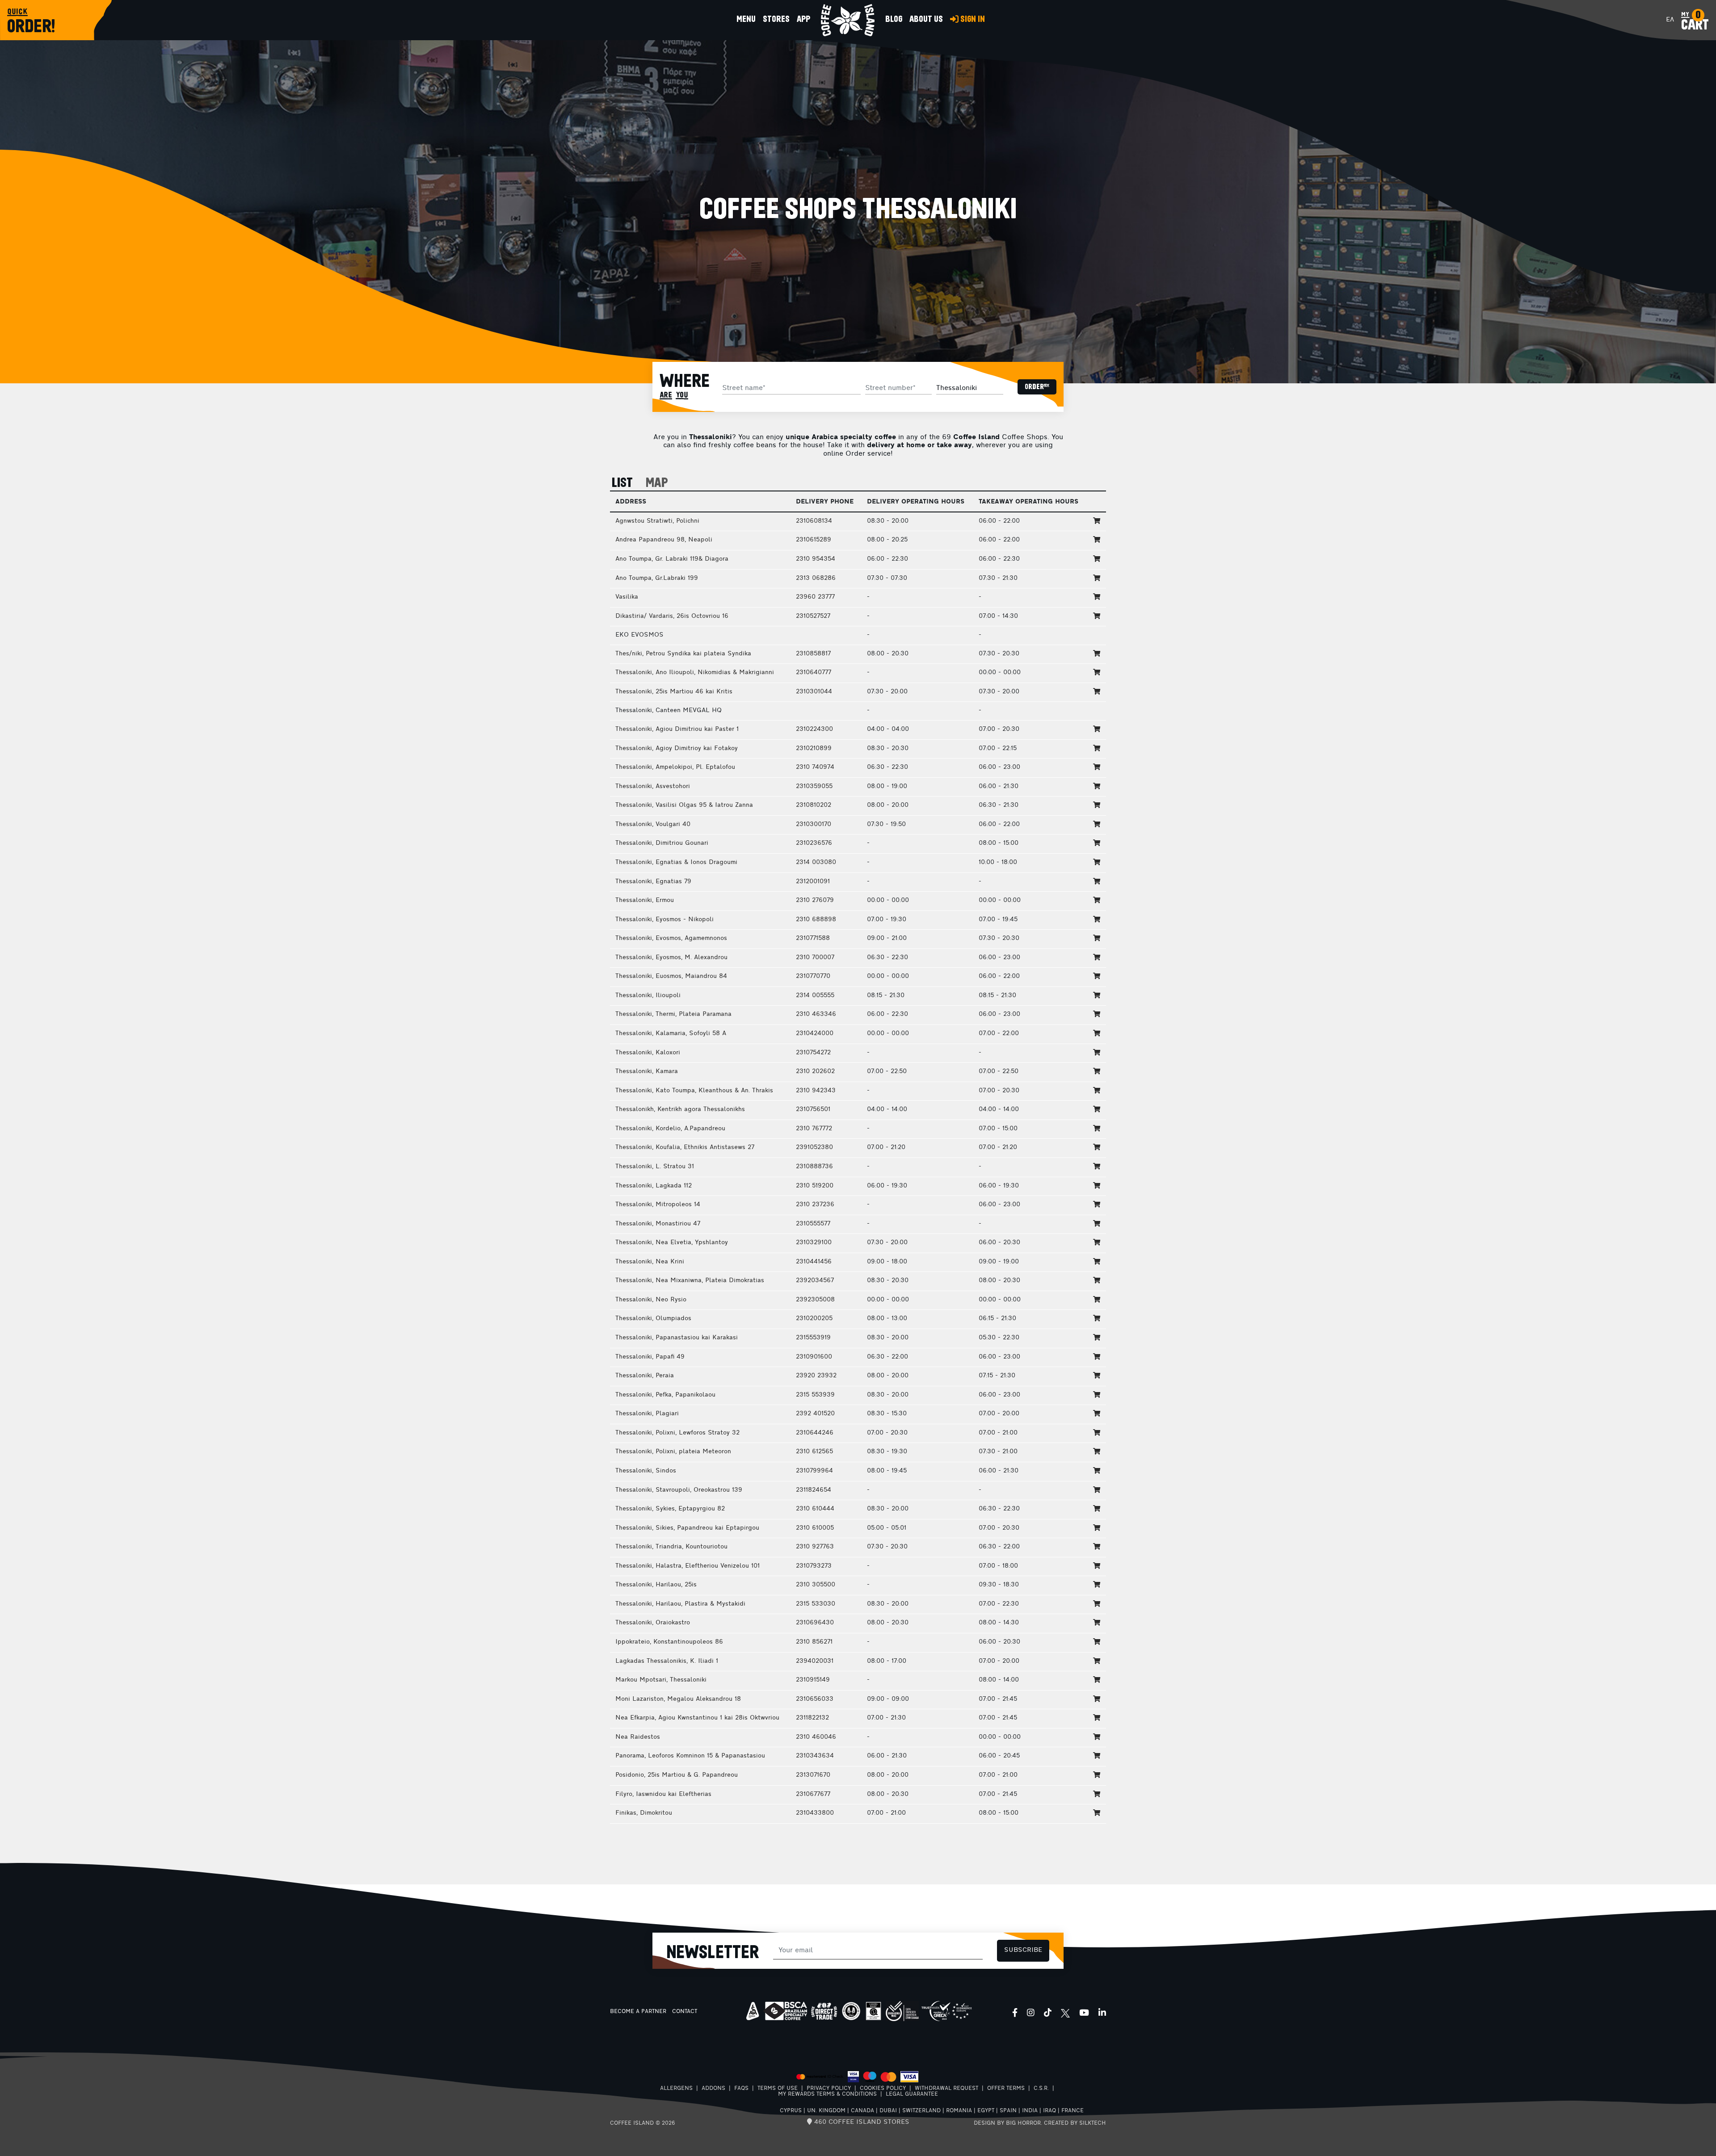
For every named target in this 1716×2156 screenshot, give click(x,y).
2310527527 (813, 616)
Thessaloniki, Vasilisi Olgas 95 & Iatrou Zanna (684, 805)
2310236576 (814, 843)
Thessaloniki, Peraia (645, 1376)
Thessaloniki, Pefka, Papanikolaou (665, 1395)
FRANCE (1072, 2111)
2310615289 (814, 540)
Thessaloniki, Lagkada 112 (654, 1186)
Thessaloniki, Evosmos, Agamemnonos (671, 938)
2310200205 (814, 1319)
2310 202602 (815, 1072)
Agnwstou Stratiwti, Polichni (657, 521)
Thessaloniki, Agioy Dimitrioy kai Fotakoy (677, 749)
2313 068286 (816, 578)
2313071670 (813, 1775)
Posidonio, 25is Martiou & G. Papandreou (677, 1775)
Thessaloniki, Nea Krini (650, 1262)
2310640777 (814, 673)
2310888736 (814, 1167)
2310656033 (815, 1699)
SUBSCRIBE (1023, 1950)
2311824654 (814, 1490)
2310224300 (814, 729)
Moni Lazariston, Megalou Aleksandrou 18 (678, 1699)
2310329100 (814, 1243)
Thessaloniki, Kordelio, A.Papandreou (670, 1129)
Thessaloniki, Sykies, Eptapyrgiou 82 (670, 1509)
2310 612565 (814, 1452)
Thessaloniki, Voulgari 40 (653, 824)
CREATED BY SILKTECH (1075, 2123)
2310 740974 (815, 767)
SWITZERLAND (921, 2111)
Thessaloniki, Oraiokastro (653, 1623)
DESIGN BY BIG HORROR (1007, 2123)
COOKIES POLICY (883, 2089)
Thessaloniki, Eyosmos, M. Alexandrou (671, 958)
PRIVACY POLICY (829, 2089)
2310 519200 (815, 1186)
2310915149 (813, 1680)
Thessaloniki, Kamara (647, 1072)
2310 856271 (814, 1642)
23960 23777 (815, 597)
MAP (657, 483)
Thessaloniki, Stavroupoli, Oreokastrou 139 (679, 1490)
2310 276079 (815, 900)
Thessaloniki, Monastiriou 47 (658, 1224)
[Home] (848, 20)
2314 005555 (815, 996)
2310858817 (813, 654)
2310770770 (813, 976)
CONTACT (685, 2012)
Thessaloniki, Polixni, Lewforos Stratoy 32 (677, 1433)
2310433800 (815, 1813)
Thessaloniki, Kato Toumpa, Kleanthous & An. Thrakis (694, 1091)
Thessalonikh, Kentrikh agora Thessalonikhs (680, 1109)
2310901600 (814, 1357)
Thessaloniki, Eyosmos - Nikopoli (665, 920)
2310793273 (814, 1566)
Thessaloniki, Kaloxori (648, 1053)
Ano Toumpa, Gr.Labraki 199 (657, 578)
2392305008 (815, 1300)
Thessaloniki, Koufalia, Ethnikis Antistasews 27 (685, 1147)
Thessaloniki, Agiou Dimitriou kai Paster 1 (677, 729)
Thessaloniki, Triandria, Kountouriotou (671, 1547)
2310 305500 (816, 1585)
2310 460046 (816, 1737)
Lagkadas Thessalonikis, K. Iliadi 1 (667, 1661)
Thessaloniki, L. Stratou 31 (655, 1167)
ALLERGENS (676, 2089)
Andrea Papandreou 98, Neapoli (664, 540)
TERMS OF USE (778, 2089)
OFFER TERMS (1006, 2089)
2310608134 (814, 521)
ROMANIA (959, 2111)
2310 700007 (815, 958)
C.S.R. (1041, 2089)
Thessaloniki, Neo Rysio (651, 1300)
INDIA (1030, 2111)
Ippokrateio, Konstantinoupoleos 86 (669, 1642)
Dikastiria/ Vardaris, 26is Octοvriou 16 (672, 616)
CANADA (862, 2111)
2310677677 (813, 1794)
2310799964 (814, 1471)
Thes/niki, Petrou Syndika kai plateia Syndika (683, 654)
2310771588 (813, 938)
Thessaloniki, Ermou (645, 900)
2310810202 (814, 805)
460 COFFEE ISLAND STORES (861, 2122)
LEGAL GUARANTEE (912, 2094)
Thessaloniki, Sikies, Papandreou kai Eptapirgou (687, 1528)
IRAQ (1049, 2111)
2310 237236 (815, 1205)
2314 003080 (816, 862)
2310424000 (815, 1034)
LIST (622, 483)
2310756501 (813, 1109)
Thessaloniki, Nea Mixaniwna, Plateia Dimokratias (690, 1281)
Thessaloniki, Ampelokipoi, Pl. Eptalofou (675, 767)
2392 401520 (815, 1414)
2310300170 (814, 824)
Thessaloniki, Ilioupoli (648, 996)
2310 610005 (815, 1528)
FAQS (741, 2089)
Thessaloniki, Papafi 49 (650, 1357)
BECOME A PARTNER (638, 2012)
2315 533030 (816, 1604)
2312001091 (813, 882)
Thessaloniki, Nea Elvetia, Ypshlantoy (672, 1243)
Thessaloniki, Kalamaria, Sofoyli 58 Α (671, 1034)
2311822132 (812, 1718)
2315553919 (813, 1338)
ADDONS (713, 2089)
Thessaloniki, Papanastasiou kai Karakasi (677, 1338)
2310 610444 (815, 1509)
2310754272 (813, 1053)
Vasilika (627, 597)
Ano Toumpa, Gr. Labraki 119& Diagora (672, 559)
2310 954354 (816, 559)
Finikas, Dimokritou (644, 1813)
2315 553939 (815, 1395)
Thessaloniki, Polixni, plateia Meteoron (673, 1452)
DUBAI (888, 2111)
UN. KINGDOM (826, 2111)
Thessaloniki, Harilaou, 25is (656, 1585)
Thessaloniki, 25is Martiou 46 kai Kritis (674, 692)
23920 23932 (816, 1376)
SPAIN (1008, 2111)
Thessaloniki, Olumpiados (653, 1319)
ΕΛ (1670, 20)
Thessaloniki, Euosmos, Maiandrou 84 (671, 976)
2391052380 (814, 1147)
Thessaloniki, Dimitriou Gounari (662, 843)
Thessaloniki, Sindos (646, 1471)
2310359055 (814, 786)
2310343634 (815, 1756)
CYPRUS (791, 2111)
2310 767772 (814, 1129)
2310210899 (814, 749)
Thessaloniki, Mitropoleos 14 (658, 1205)
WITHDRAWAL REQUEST (946, 2089)
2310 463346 (816, 1014)
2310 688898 (816, 920)
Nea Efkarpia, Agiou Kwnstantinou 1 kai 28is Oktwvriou (697, 1718)
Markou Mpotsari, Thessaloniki (661, 1680)
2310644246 (815, 1433)
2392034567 (815, 1281)
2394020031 (815, 1661)
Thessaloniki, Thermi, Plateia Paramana (673, 1014)
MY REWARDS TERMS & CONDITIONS (827, 2094)
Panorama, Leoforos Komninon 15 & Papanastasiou (690, 1756)
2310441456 (814, 1262)
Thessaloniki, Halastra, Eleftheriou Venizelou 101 (688, 1566)
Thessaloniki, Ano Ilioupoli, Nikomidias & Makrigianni (695, 673)
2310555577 (813, 1224)
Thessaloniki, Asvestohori (653, 786)
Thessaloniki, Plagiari (647, 1414)
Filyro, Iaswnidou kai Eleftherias (663, 1794)
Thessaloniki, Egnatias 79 (653, 882)
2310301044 (814, 692)
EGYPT (986, 2111)
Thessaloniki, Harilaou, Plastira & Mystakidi (680, 1604)
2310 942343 (816, 1091)
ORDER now (1037, 387)
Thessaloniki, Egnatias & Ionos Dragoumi (676, 862)
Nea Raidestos (638, 1737)
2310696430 (815, 1623)
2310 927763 (815, 1547)
